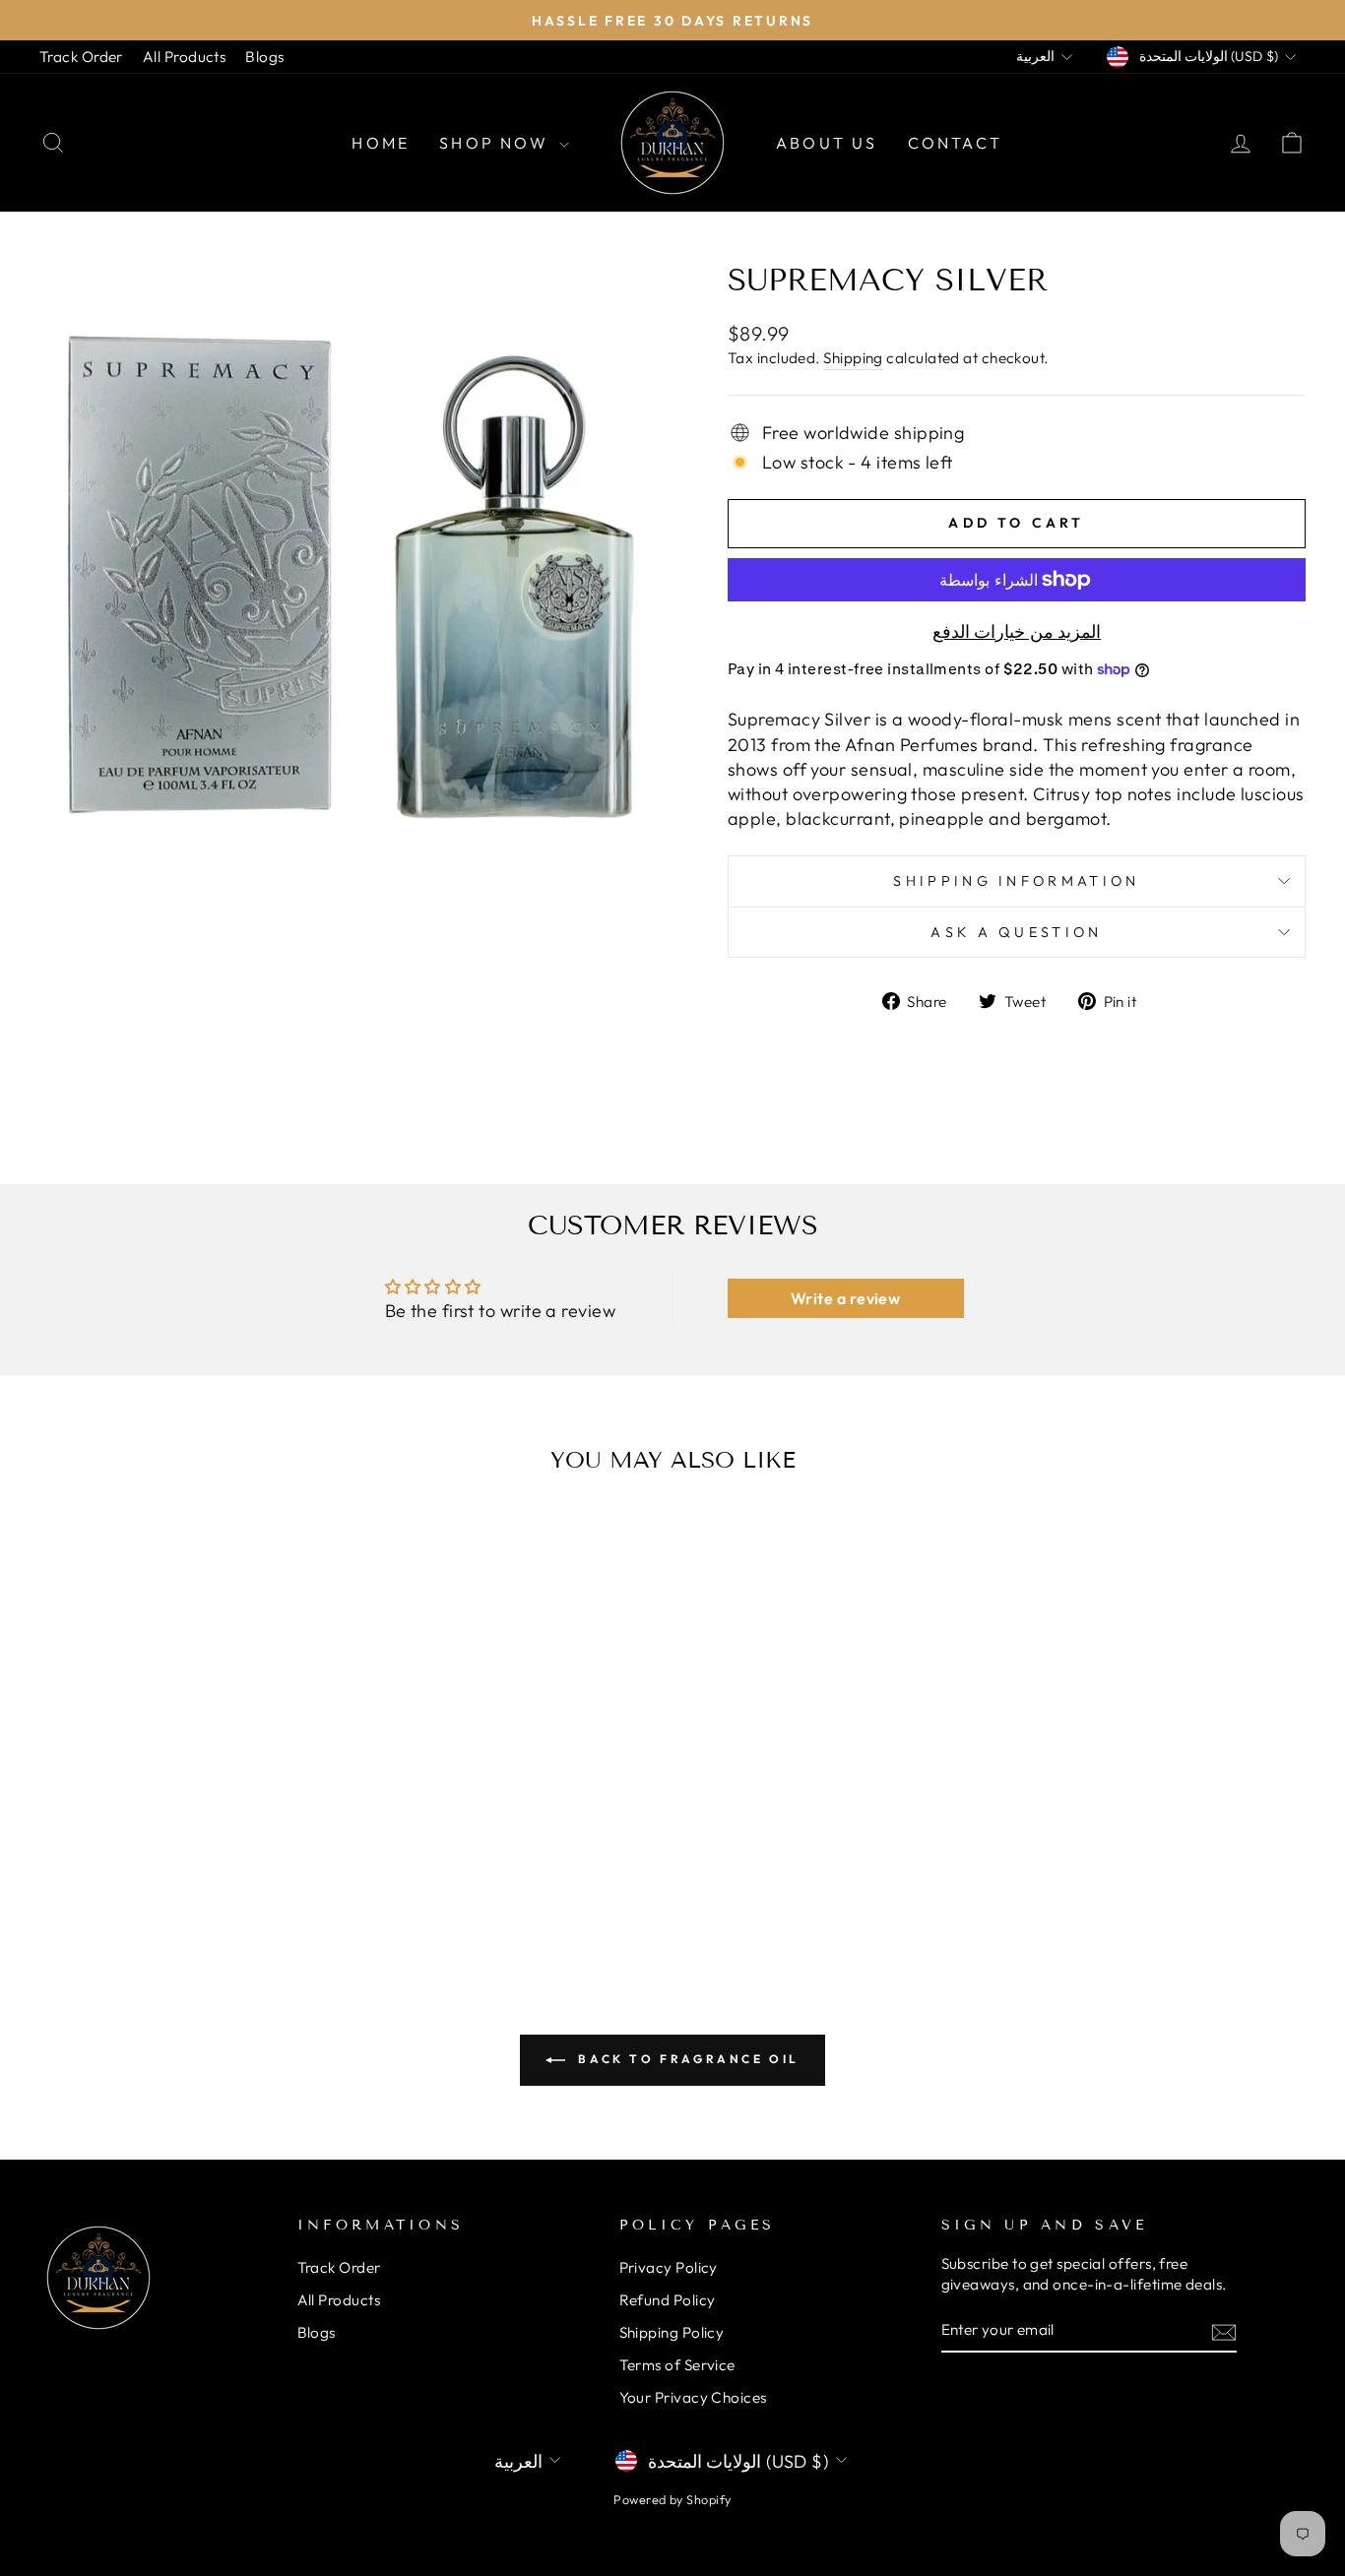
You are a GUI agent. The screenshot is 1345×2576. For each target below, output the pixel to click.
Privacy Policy (669, 2267)
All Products (184, 57)
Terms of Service (677, 2365)
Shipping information (1016, 881)
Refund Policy (668, 2300)
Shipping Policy (672, 2332)
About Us (827, 143)
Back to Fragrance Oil (686, 2059)
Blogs (264, 57)
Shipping (853, 358)
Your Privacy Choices (693, 2397)
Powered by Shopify (672, 2499)
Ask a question (1016, 932)
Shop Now (497, 143)
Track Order (81, 57)
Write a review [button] (845, 1298)
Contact (955, 143)
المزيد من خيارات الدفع (1017, 631)
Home (381, 143)
